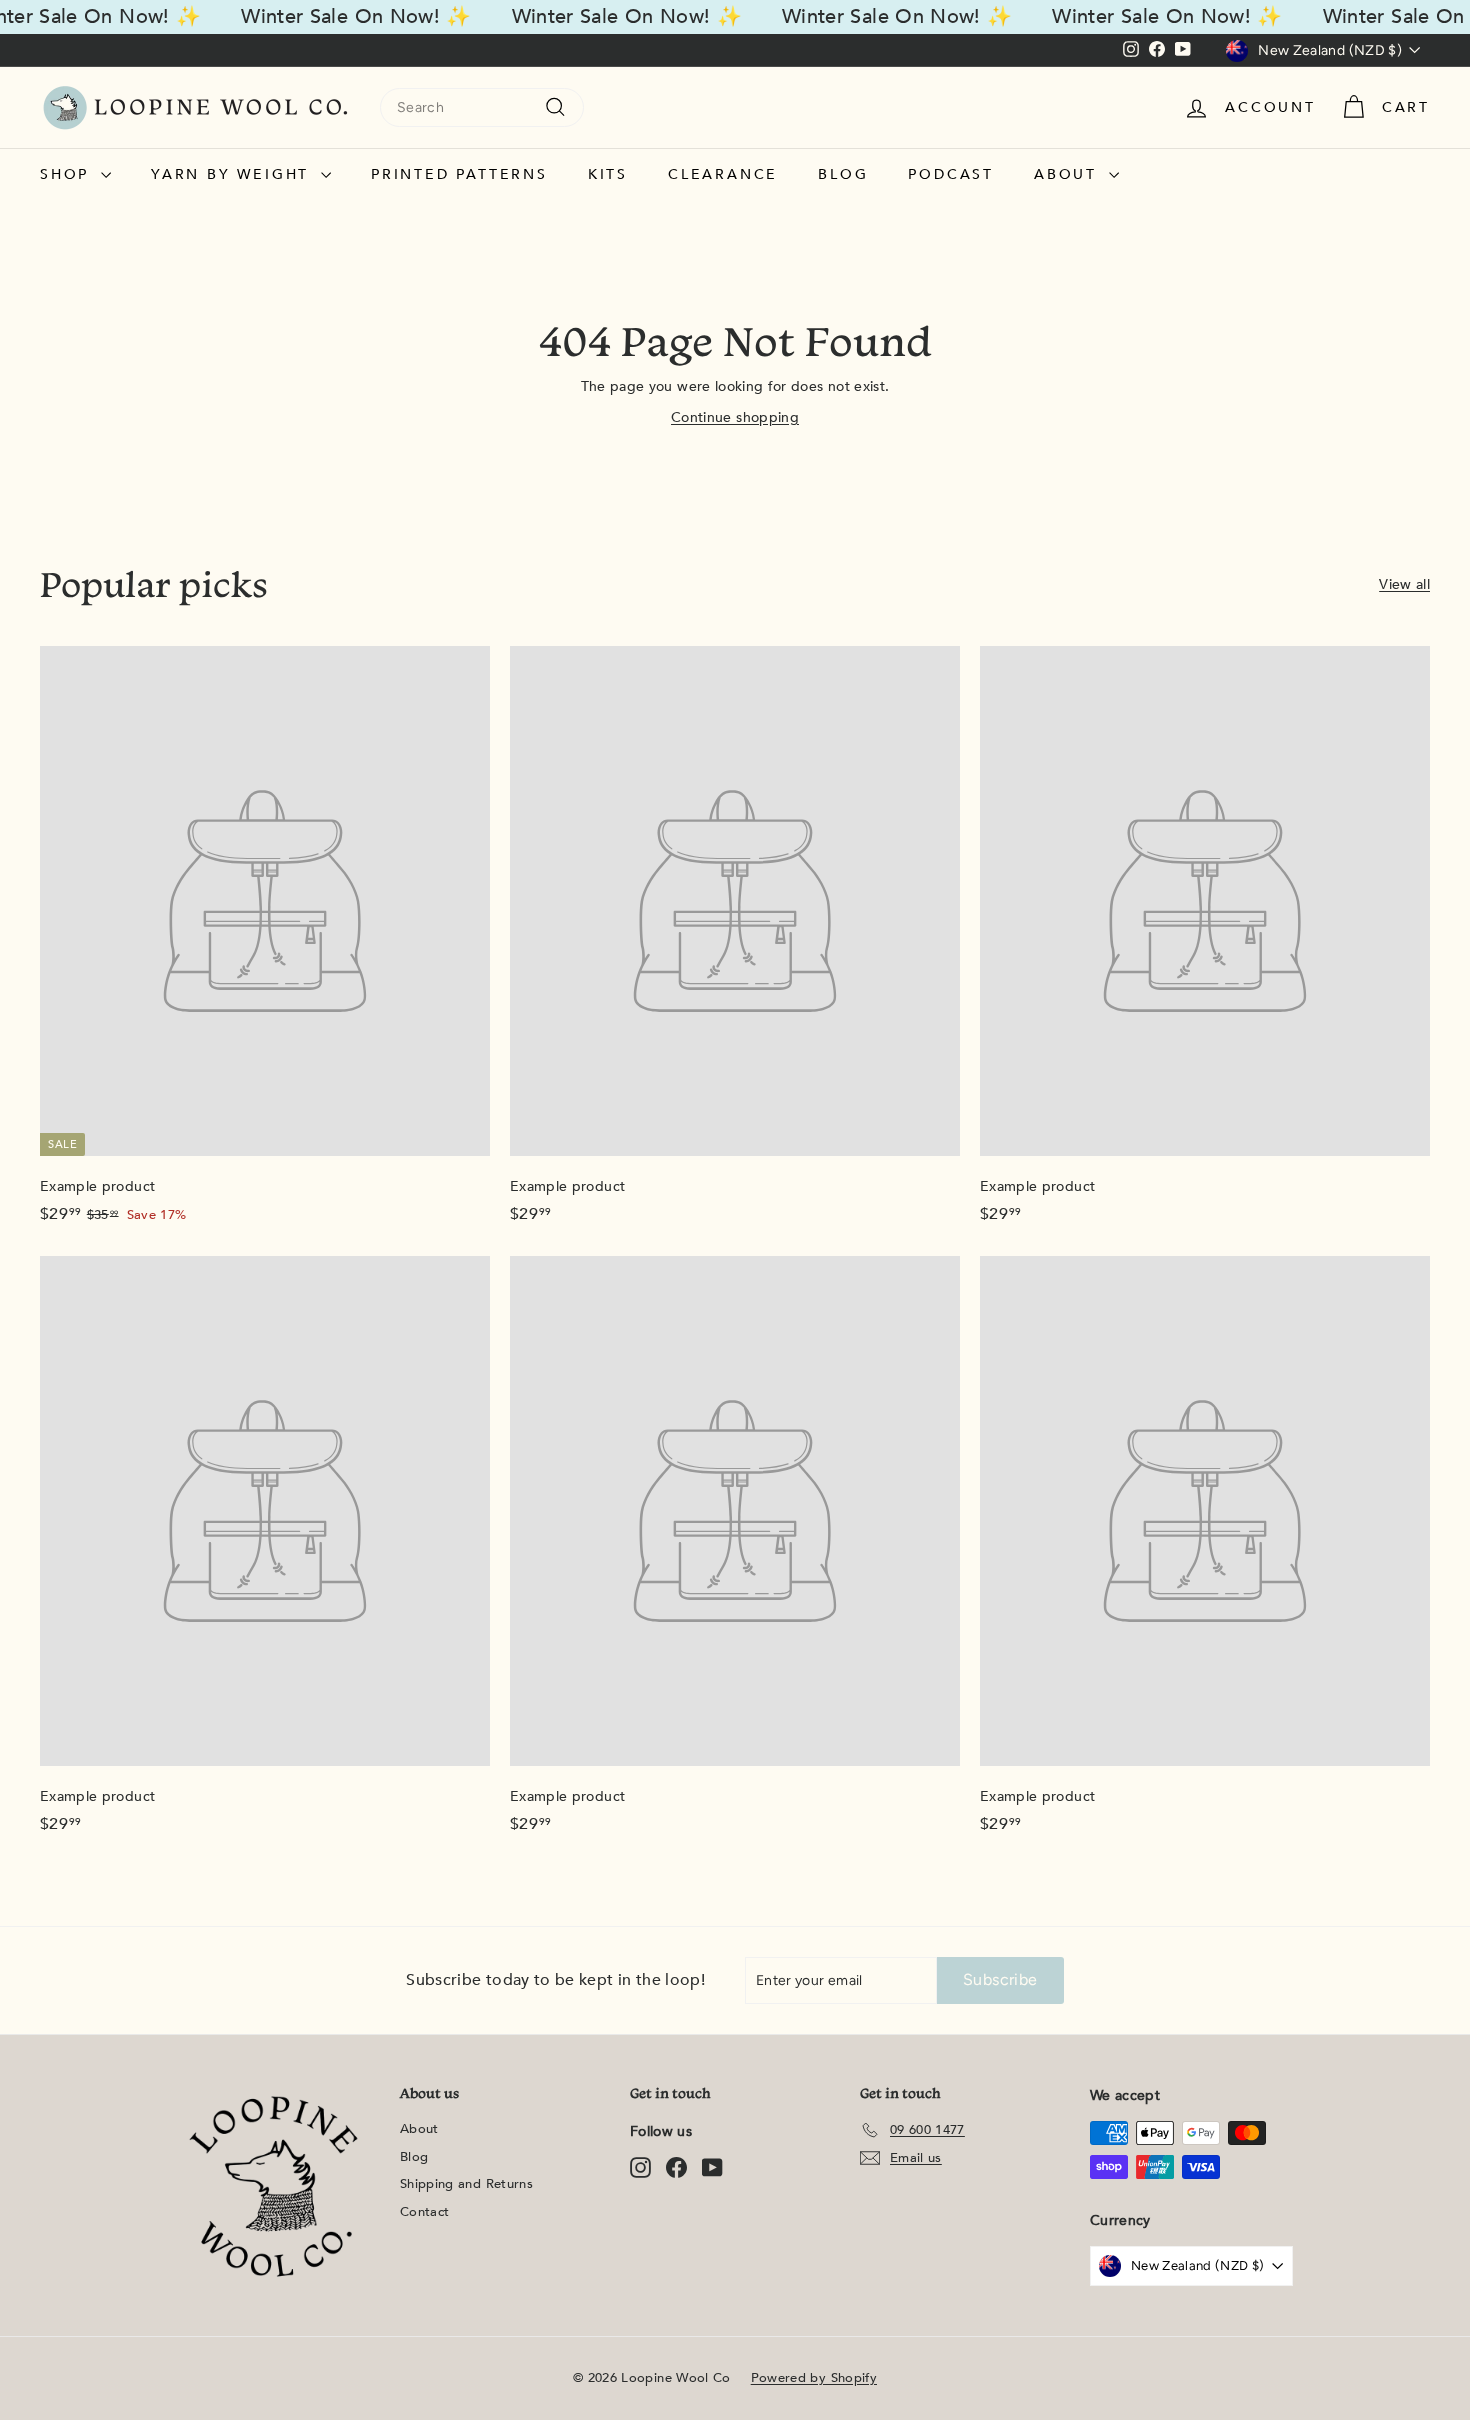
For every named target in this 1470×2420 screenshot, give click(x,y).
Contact (424, 2212)
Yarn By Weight (233, 174)
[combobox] (482, 107)
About (1069, 174)
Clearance (723, 174)
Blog (843, 174)
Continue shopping (735, 417)
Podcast (951, 174)
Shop (68, 174)
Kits (608, 174)
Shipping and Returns (466, 2184)
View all (1404, 584)
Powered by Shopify (814, 2378)
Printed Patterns (459, 174)
